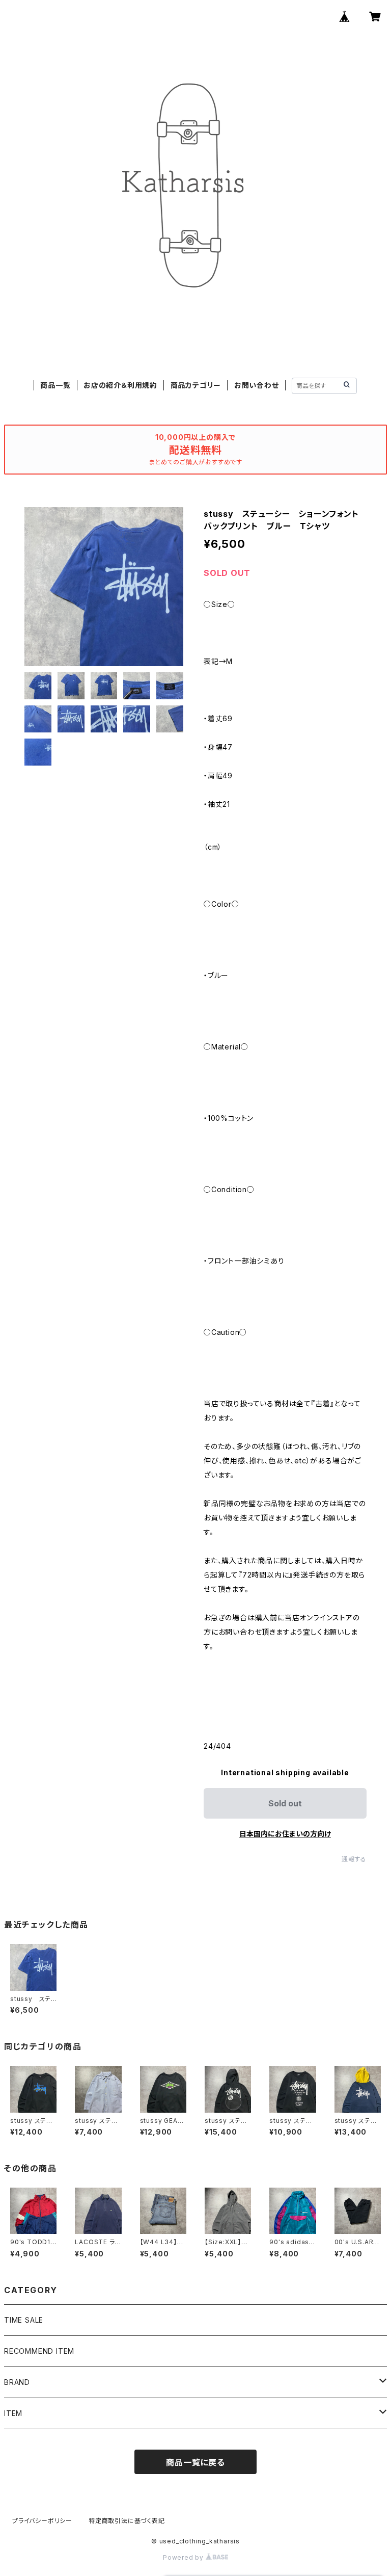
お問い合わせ (257, 385)
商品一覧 (55, 385)
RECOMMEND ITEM (39, 2351)
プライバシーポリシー (42, 2521)
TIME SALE (24, 2320)
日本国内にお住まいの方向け (285, 1834)
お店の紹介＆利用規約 (120, 385)
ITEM (13, 2413)
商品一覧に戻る (195, 2462)
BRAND (17, 2382)
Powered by (184, 2557)
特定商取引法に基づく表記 (127, 2521)
